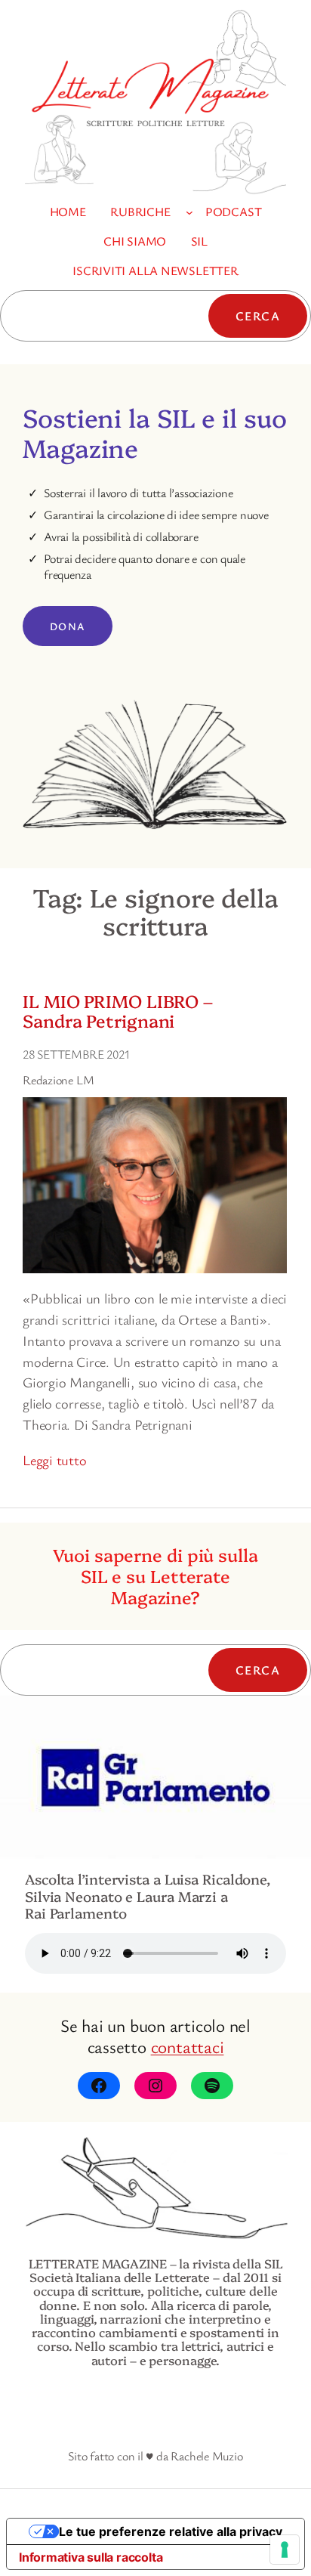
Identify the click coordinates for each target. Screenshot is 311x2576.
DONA (68, 626)
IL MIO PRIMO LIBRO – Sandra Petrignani (118, 1010)
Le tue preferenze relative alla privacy (171, 2531)
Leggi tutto (55, 1460)
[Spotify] (212, 2086)
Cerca (258, 316)
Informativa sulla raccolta (91, 2557)
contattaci (188, 2046)
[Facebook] (99, 2086)
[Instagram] (155, 2086)
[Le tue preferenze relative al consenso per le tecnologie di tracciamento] (285, 2550)
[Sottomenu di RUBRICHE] (189, 212)
